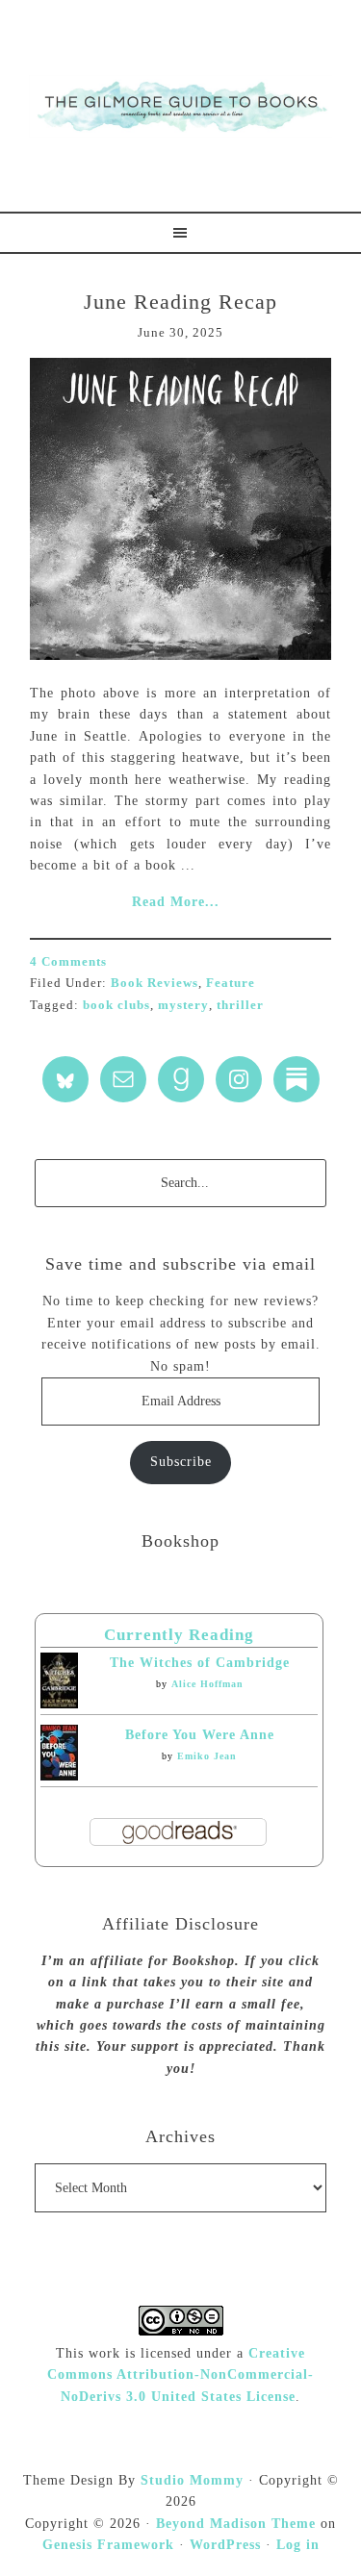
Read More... (176, 902)
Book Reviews (155, 983)
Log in (298, 2545)
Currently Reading (179, 1635)
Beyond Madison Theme (236, 2524)
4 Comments (68, 961)
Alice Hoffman (207, 1684)
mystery (183, 1005)
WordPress (225, 2545)
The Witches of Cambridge (200, 1663)
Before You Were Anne (200, 1735)
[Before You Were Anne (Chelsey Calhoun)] (59, 1776)
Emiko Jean (207, 1756)
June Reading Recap (180, 302)
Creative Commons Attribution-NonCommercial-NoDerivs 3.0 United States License (180, 2375)
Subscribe (181, 1462)
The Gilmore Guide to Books (180, 106)
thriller (240, 1005)
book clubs (116, 1005)
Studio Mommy (192, 2480)
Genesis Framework (108, 2545)
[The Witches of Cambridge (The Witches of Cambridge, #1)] (59, 1704)
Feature (231, 983)
